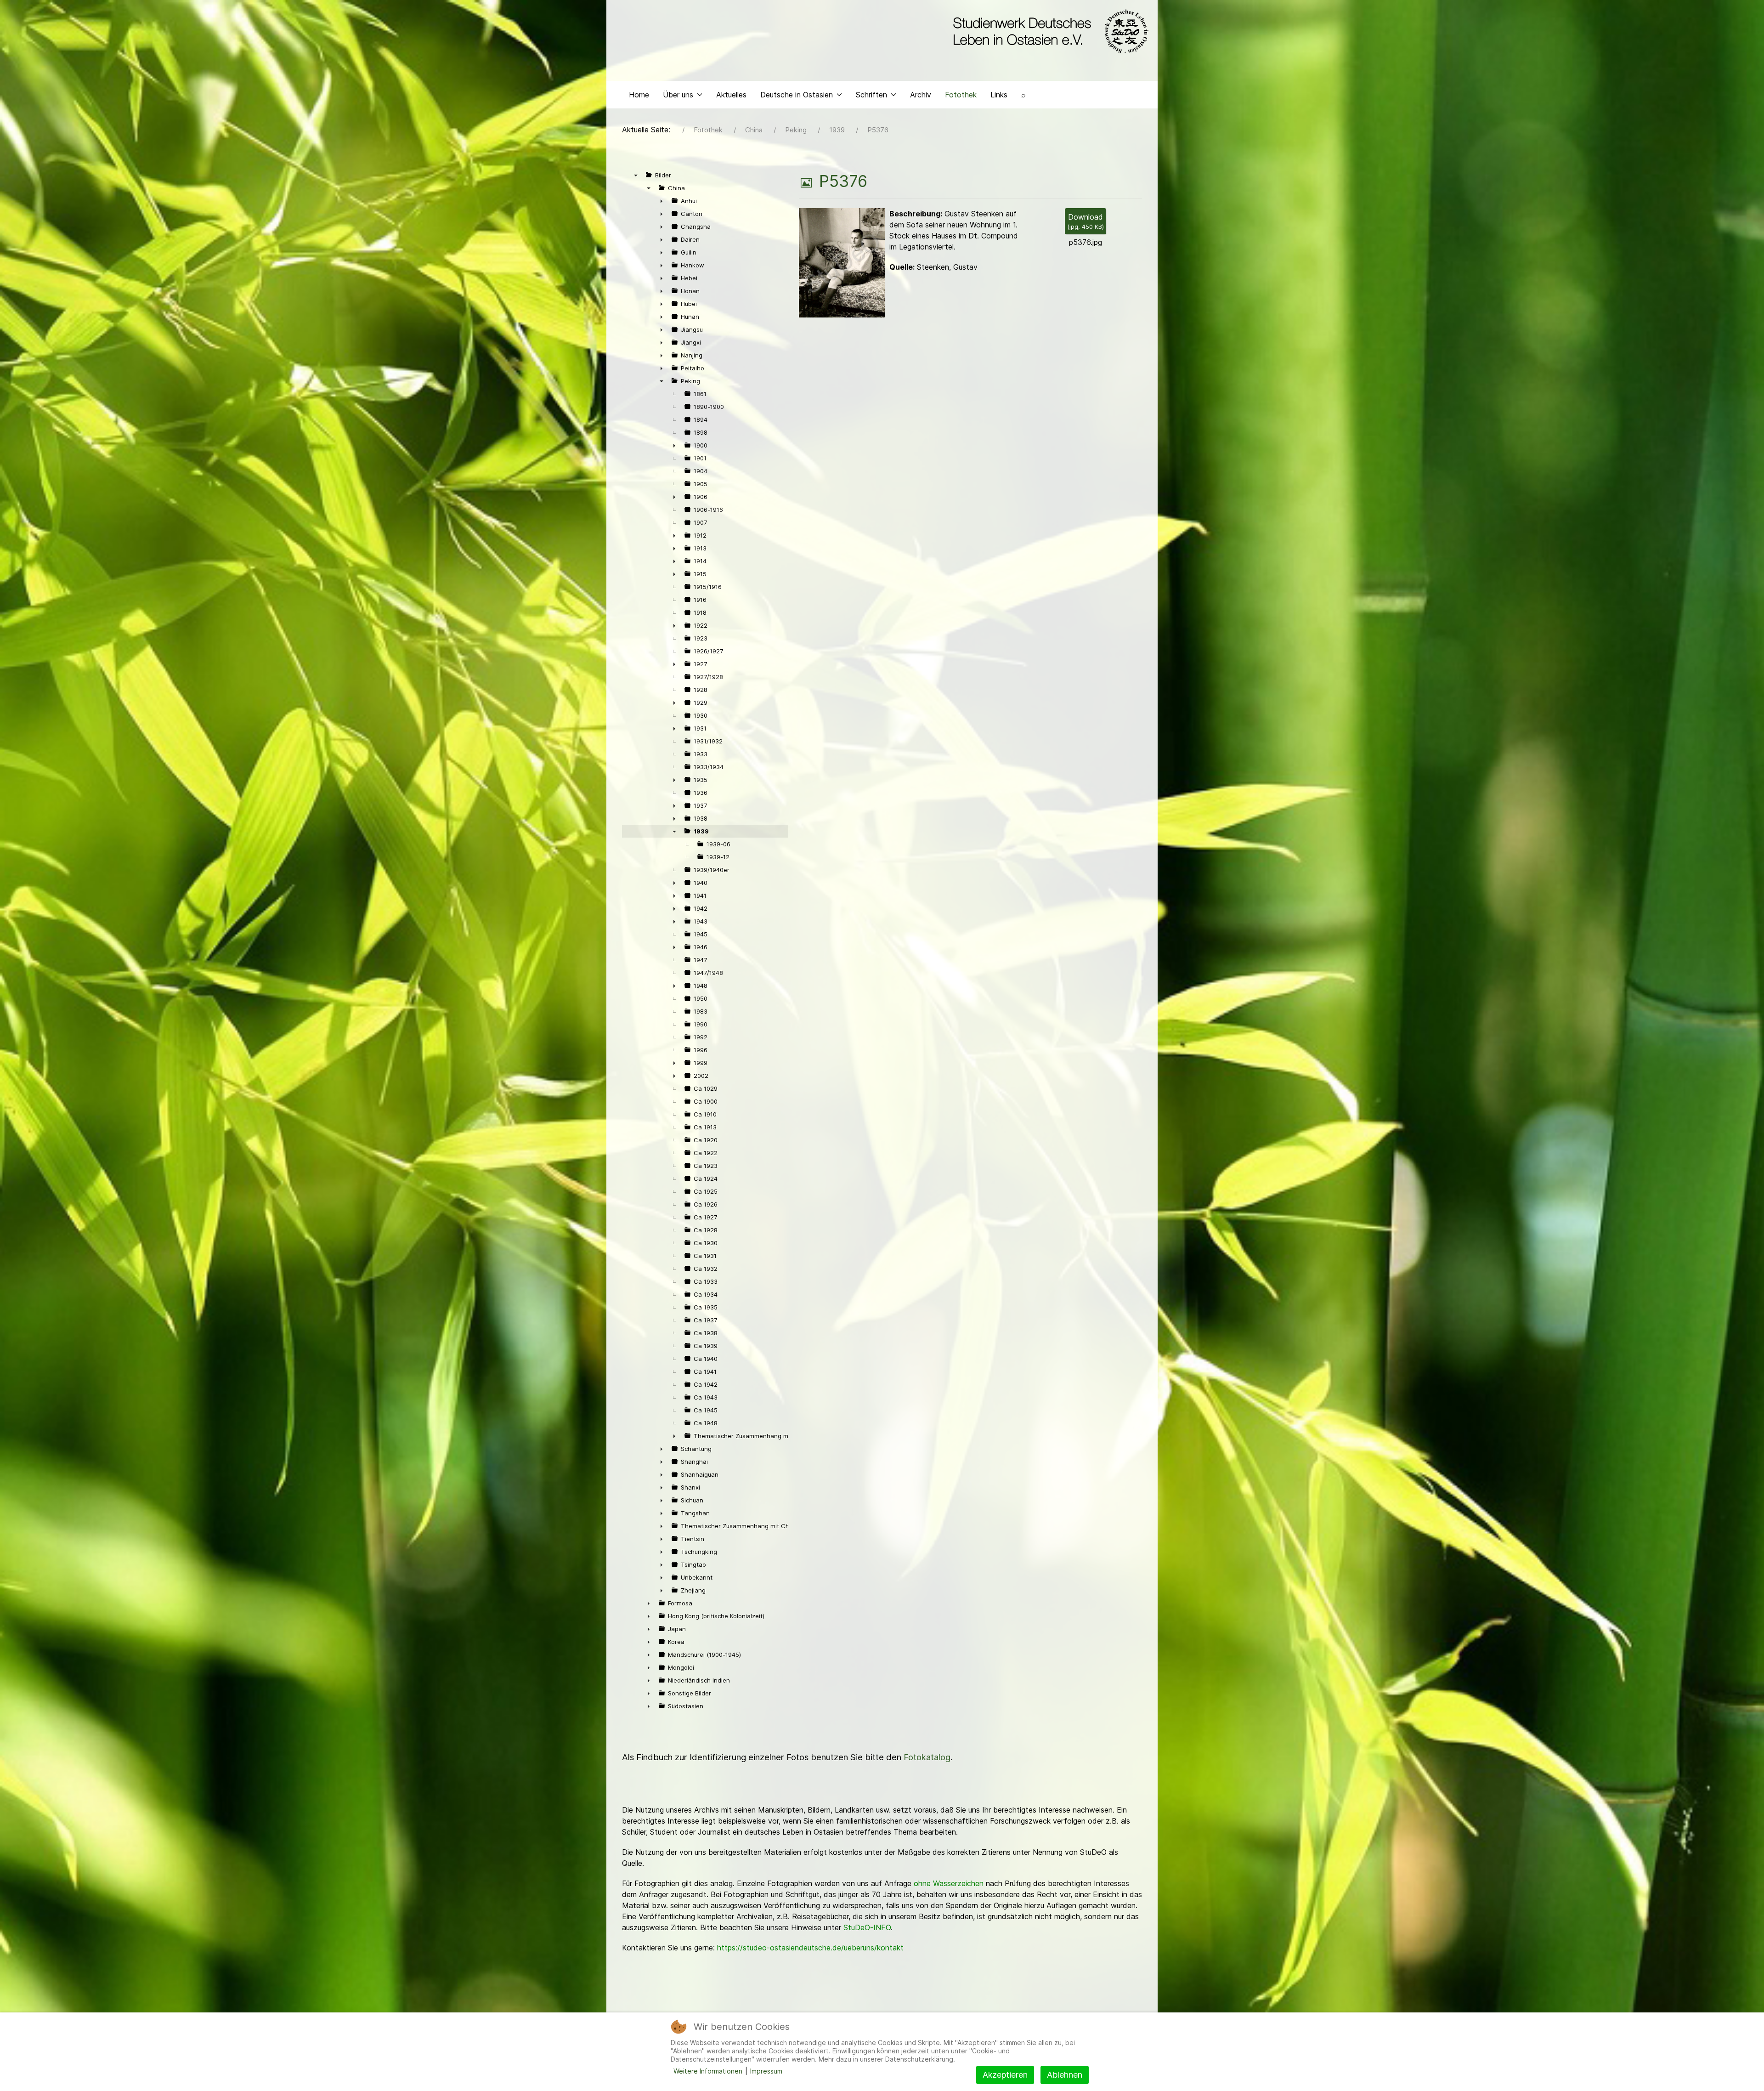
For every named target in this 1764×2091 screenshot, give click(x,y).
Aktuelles (731, 95)
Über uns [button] (678, 95)
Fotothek (961, 95)
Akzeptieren (1005, 2075)
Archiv (921, 95)
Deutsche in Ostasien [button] (797, 95)
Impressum (766, 2071)
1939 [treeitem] (701, 831)
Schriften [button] (871, 95)
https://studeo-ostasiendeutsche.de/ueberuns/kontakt (810, 1948)
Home (639, 95)
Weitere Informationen (708, 2071)
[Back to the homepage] (1049, 31)
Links (999, 95)
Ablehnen (1065, 2075)
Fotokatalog (927, 1757)
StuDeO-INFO (867, 1927)
